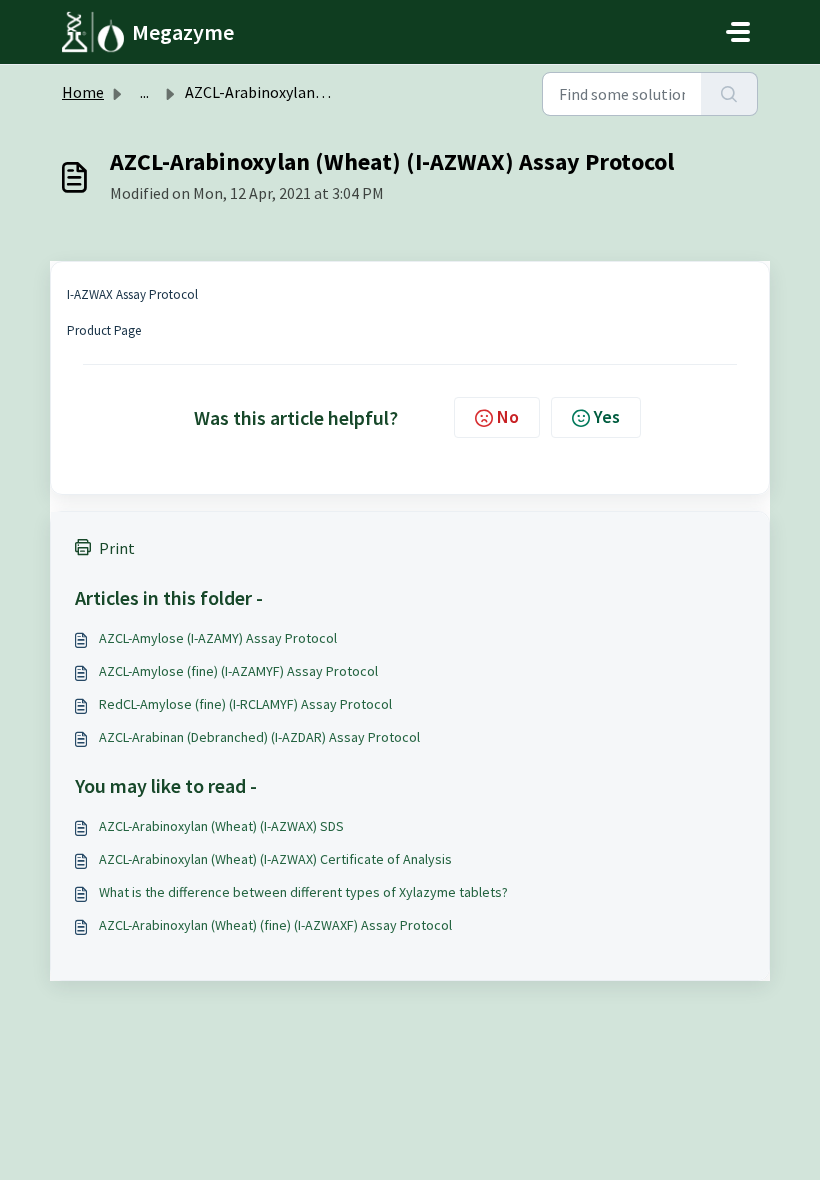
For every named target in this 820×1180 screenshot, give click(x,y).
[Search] (729, 94)
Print (117, 548)
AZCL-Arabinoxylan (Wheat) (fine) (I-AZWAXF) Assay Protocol (275, 925)
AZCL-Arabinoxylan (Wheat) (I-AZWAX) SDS (221, 826)
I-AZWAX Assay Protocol (132, 294)
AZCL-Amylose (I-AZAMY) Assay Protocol (218, 638)
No (508, 416)
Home (83, 92)
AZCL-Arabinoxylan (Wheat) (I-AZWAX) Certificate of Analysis (275, 859)
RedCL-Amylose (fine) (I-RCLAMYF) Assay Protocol (245, 704)
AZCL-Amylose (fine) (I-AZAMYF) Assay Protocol (238, 671)
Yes (607, 416)
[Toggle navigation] (738, 32)
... (144, 92)
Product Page (104, 330)
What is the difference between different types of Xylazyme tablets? (303, 892)
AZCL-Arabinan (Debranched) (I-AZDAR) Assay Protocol (259, 737)
